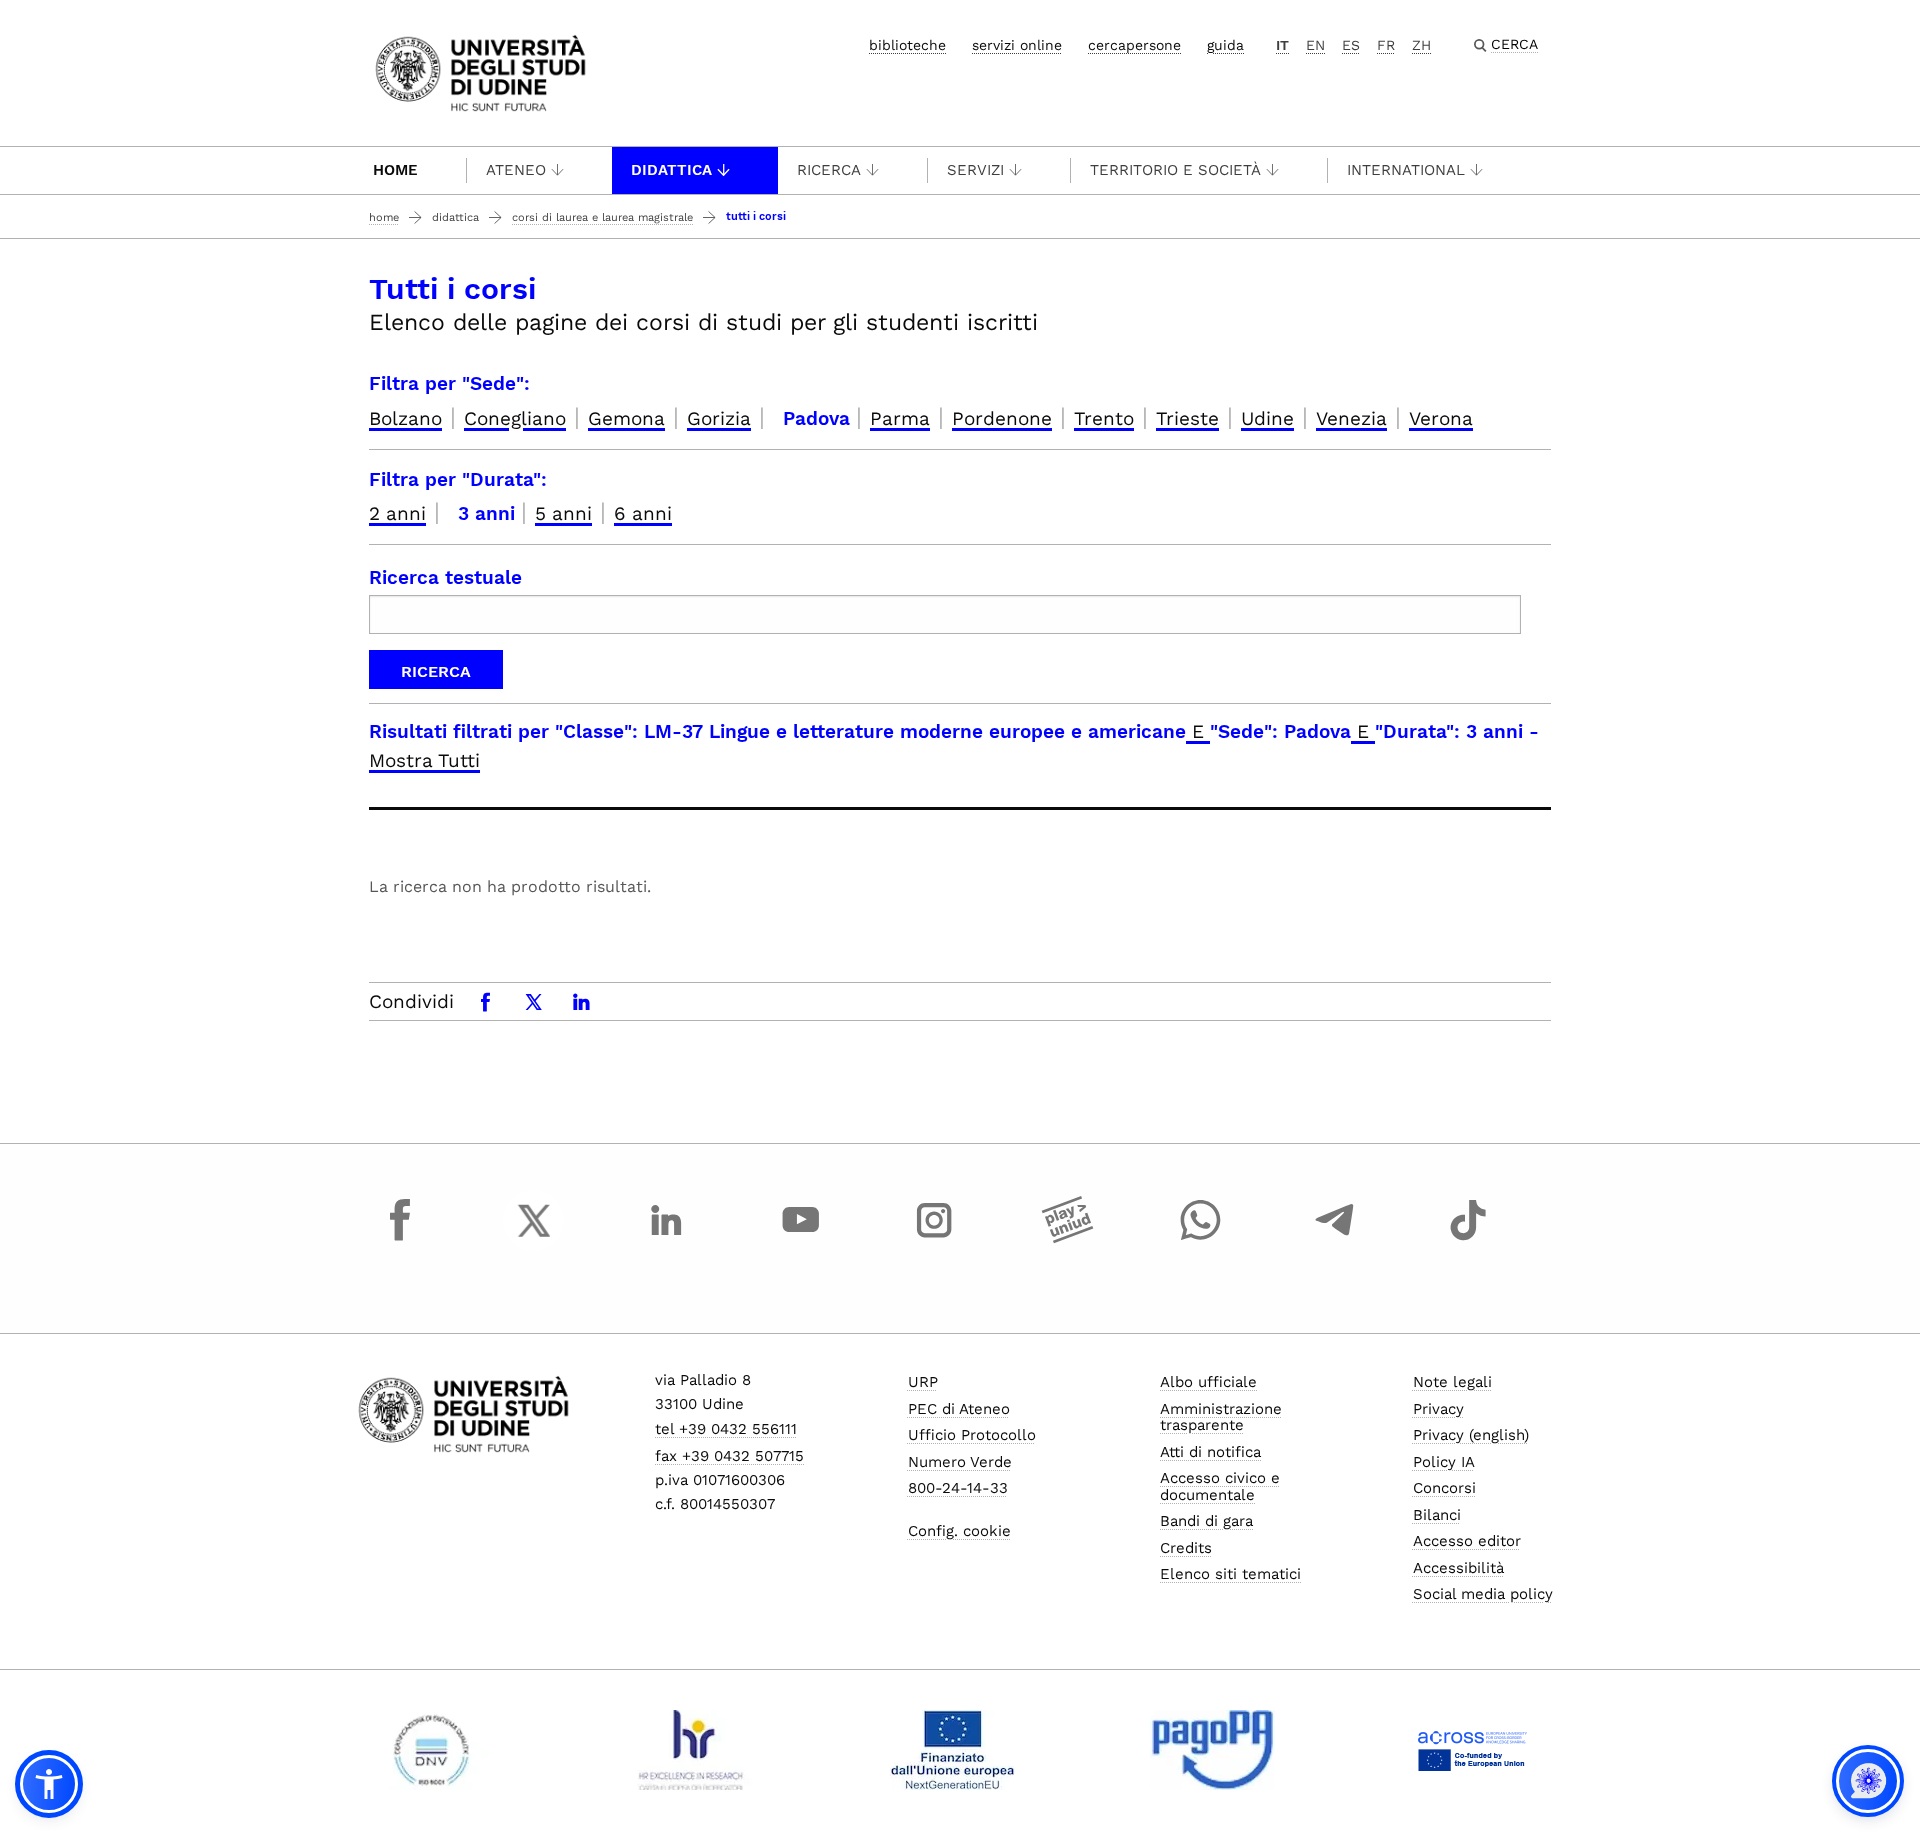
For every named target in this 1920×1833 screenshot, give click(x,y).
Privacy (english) (1471, 1435)
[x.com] (534, 1239)
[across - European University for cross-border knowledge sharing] (1472, 1750)
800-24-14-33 (958, 1488)
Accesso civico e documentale (1220, 1486)
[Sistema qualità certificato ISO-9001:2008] (431, 1750)
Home (395, 170)
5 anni (563, 513)
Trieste (1187, 418)
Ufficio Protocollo (972, 1435)
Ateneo (516, 170)
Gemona (626, 418)
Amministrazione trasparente (1221, 1417)
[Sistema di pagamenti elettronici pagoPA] (1212, 1750)
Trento (1104, 418)
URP (923, 1382)
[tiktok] (1468, 1239)
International (1406, 170)
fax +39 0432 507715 (729, 1456)
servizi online (1017, 45)
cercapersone (1134, 45)
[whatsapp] (1201, 1239)
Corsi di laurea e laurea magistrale (602, 217)
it (1282, 45)
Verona (1441, 418)
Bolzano (405, 418)
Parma (900, 418)
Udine (1267, 418)
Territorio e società (1175, 170)
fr (1386, 45)
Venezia (1351, 418)
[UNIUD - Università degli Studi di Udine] (480, 71)
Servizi (975, 170)
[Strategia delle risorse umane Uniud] (691, 1750)
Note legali (1452, 1382)
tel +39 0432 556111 (726, 1429)
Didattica (671, 170)
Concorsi (1444, 1488)
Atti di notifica (1210, 1452)
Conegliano (515, 418)
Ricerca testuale (445, 577)
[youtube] (801, 1239)
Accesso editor (1467, 1541)
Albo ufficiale (1208, 1382)
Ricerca (829, 170)
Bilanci (1437, 1515)
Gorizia (719, 418)
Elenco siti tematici (1230, 1574)
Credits (1186, 1548)
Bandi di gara (1206, 1521)
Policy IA (1444, 1462)
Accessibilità (1458, 1568)
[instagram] (934, 1239)
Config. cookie (959, 1531)
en (1315, 45)
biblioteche (907, 45)
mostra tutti (424, 760)
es (1351, 45)
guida (1225, 45)
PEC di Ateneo (959, 1409)
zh (1421, 45)
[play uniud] (1068, 1239)
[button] (49, 1784)
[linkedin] (667, 1239)
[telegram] (1335, 1239)
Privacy (1438, 1409)
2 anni (397, 513)
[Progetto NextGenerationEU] (952, 1750)
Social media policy (1483, 1594)
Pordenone (1002, 418)
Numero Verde (960, 1462)
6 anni (643, 513)
